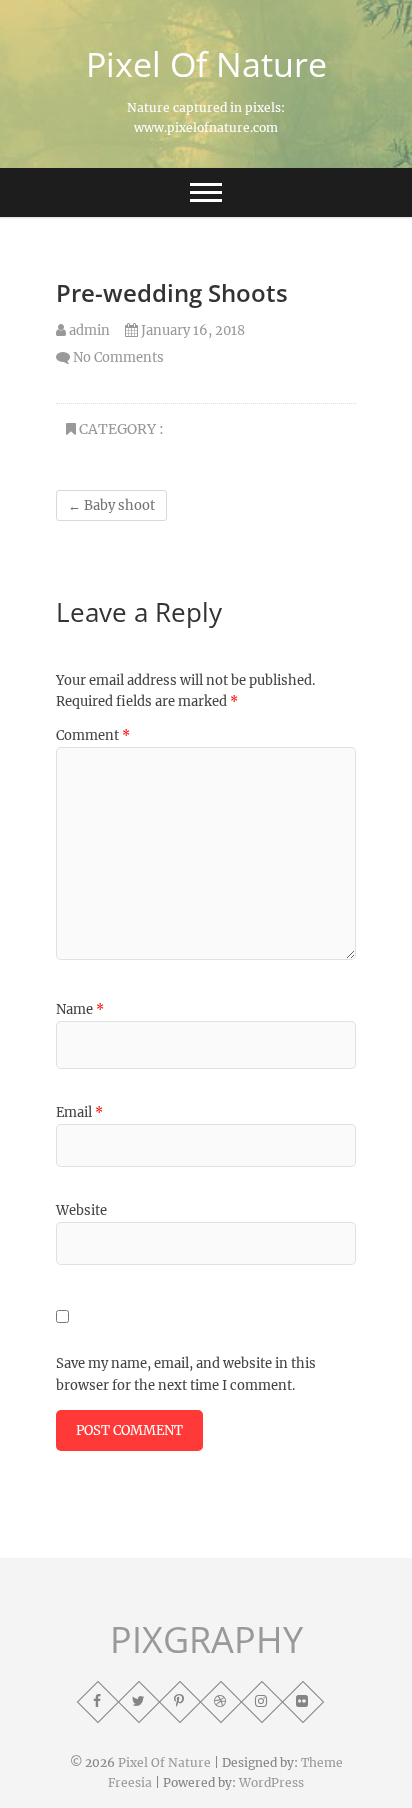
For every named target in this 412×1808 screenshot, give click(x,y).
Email (79, 1112)
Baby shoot (111, 505)
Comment (93, 735)
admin (88, 330)
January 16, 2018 (191, 330)
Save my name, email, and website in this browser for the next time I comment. (186, 1374)
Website (81, 1210)
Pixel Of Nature (206, 64)
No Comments (118, 357)
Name (80, 1009)
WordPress (271, 1782)
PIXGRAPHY (206, 1640)
